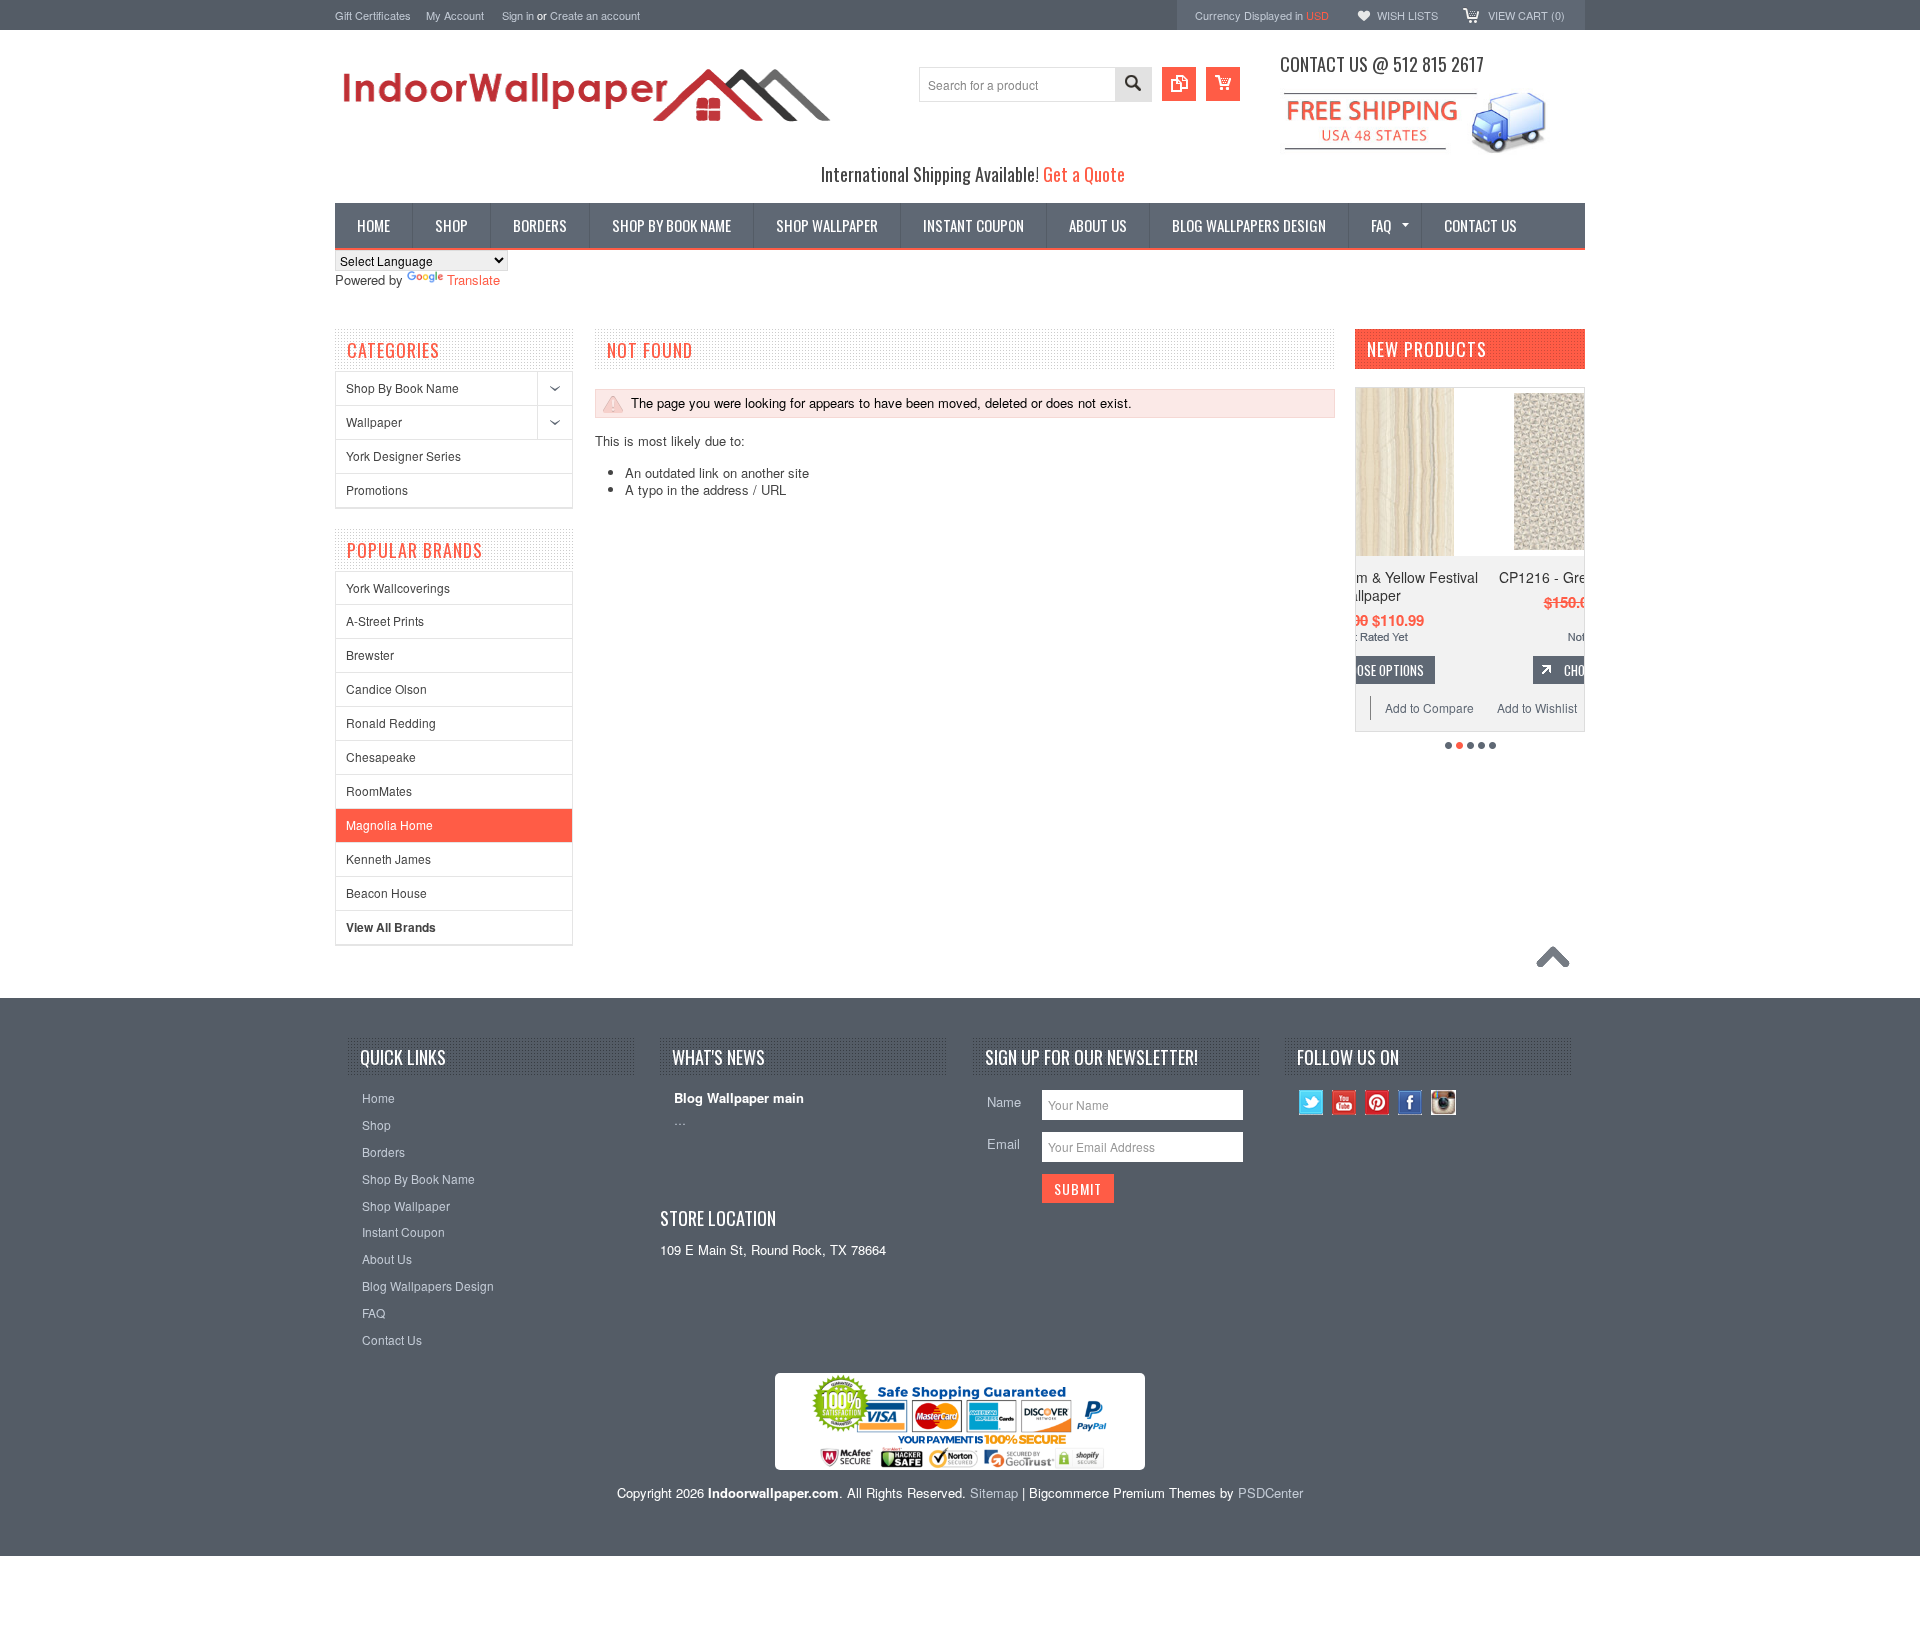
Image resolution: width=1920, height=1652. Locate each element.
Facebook (1410, 1102)
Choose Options (1485, 670)
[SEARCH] (1133, 85)
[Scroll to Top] (1558, 962)
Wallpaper (374, 421)
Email (1003, 1143)
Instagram (1443, 1102)
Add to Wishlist (1414, 707)
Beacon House (386, 892)
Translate (473, 279)
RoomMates (379, 790)
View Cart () (1526, 15)
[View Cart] (1223, 84)
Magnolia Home (389, 824)
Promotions (377, 489)
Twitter (1311, 1102)
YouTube (1344, 1102)
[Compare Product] (1179, 84)
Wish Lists (1407, 15)
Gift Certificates (373, 15)
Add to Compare (1535, 707)
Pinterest (1377, 1102)
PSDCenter (1270, 1492)
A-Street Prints (385, 620)
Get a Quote (1084, 173)
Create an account (595, 15)
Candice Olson (386, 688)
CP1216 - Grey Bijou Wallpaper (1475, 577)
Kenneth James (388, 858)
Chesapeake (381, 756)
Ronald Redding (391, 722)
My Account (455, 15)
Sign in (518, 15)
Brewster (370, 654)
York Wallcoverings (398, 587)
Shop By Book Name (402, 387)
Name (1004, 1101)
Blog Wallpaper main (739, 1098)
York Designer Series (403, 455)
